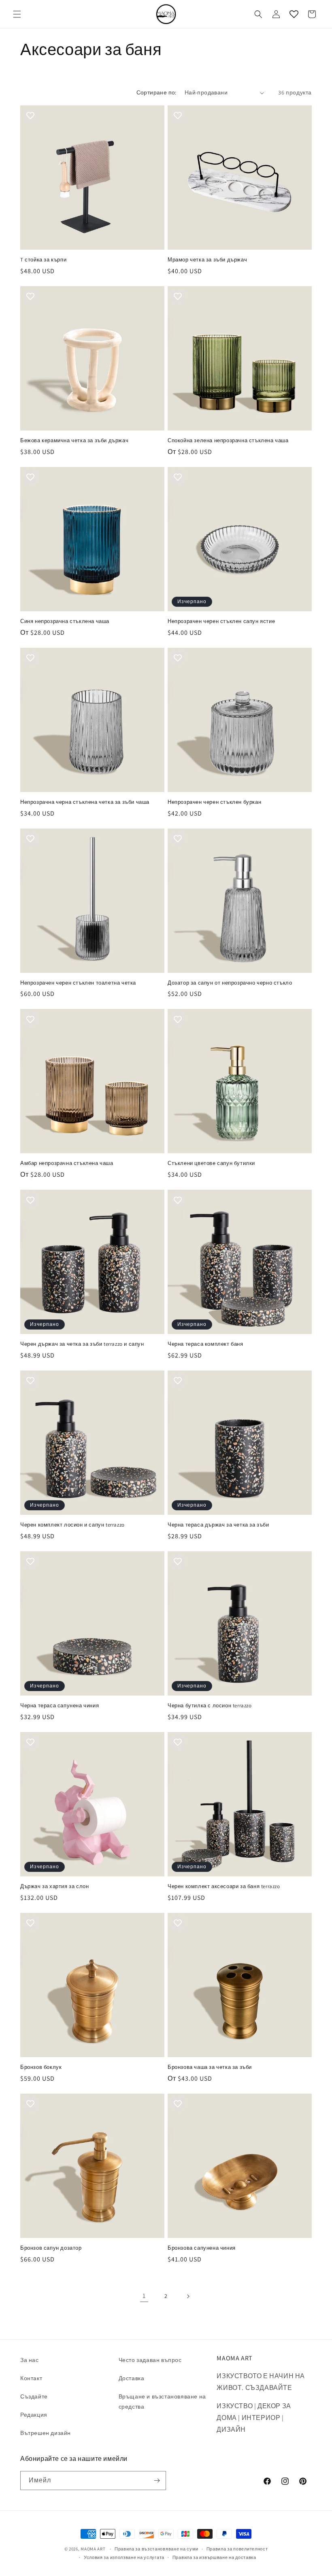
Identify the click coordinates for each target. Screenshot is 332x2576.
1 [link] (144, 2296)
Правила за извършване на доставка (214, 2557)
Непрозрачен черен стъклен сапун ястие (221, 621)
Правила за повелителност (237, 2549)
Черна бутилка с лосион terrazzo (210, 1706)
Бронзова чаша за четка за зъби (210, 2067)
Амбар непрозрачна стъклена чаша (67, 1163)
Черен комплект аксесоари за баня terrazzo (224, 1886)
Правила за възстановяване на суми (156, 2549)
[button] (17, 14)
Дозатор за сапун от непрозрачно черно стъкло (230, 983)
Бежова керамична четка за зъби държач (74, 441)
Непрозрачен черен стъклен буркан (214, 802)
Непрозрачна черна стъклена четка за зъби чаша (85, 802)
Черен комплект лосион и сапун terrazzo (72, 1525)
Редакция (34, 2415)
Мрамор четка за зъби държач (207, 260)
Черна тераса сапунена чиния (60, 1706)
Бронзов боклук (41, 2067)
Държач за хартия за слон (54, 1886)
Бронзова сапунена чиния (202, 2248)
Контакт (31, 2378)
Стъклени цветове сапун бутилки (211, 1163)
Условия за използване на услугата (124, 2557)
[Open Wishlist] (294, 14)
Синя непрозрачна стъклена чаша (65, 621)
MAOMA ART (93, 2549)
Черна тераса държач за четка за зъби (218, 1525)
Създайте (34, 2396)
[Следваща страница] (188, 2296)
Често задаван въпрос (150, 2360)
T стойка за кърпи (43, 260)
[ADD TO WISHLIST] (30, 116)
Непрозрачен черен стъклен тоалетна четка (78, 983)
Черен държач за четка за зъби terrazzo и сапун (82, 1344)
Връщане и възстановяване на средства (162, 2401)
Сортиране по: (156, 92)
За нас (30, 2360)
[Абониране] (157, 2481)
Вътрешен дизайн (46, 2433)
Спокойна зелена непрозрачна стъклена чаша (228, 441)
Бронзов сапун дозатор (51, 2248)
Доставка (132, 2378)
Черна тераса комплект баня (205, 1344)
